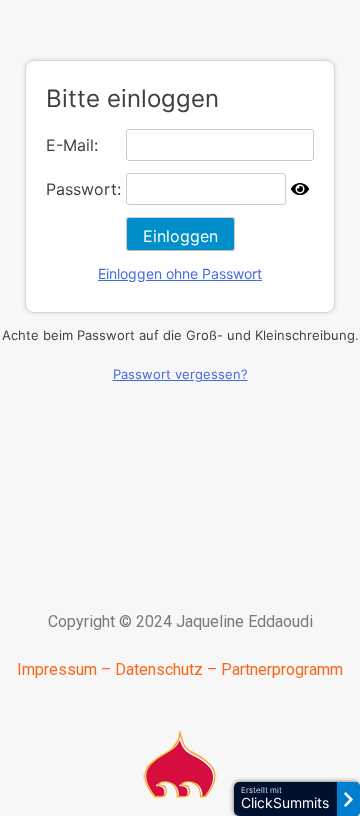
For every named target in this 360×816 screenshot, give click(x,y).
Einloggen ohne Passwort (180, 273)
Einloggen (180, 236)
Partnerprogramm (282, 669)
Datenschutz (159, 669)
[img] (300, 189)
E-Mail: (72, 145)
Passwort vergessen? (180, 374)
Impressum (57, 669)
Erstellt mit (285, 798)
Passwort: (83, 189)
